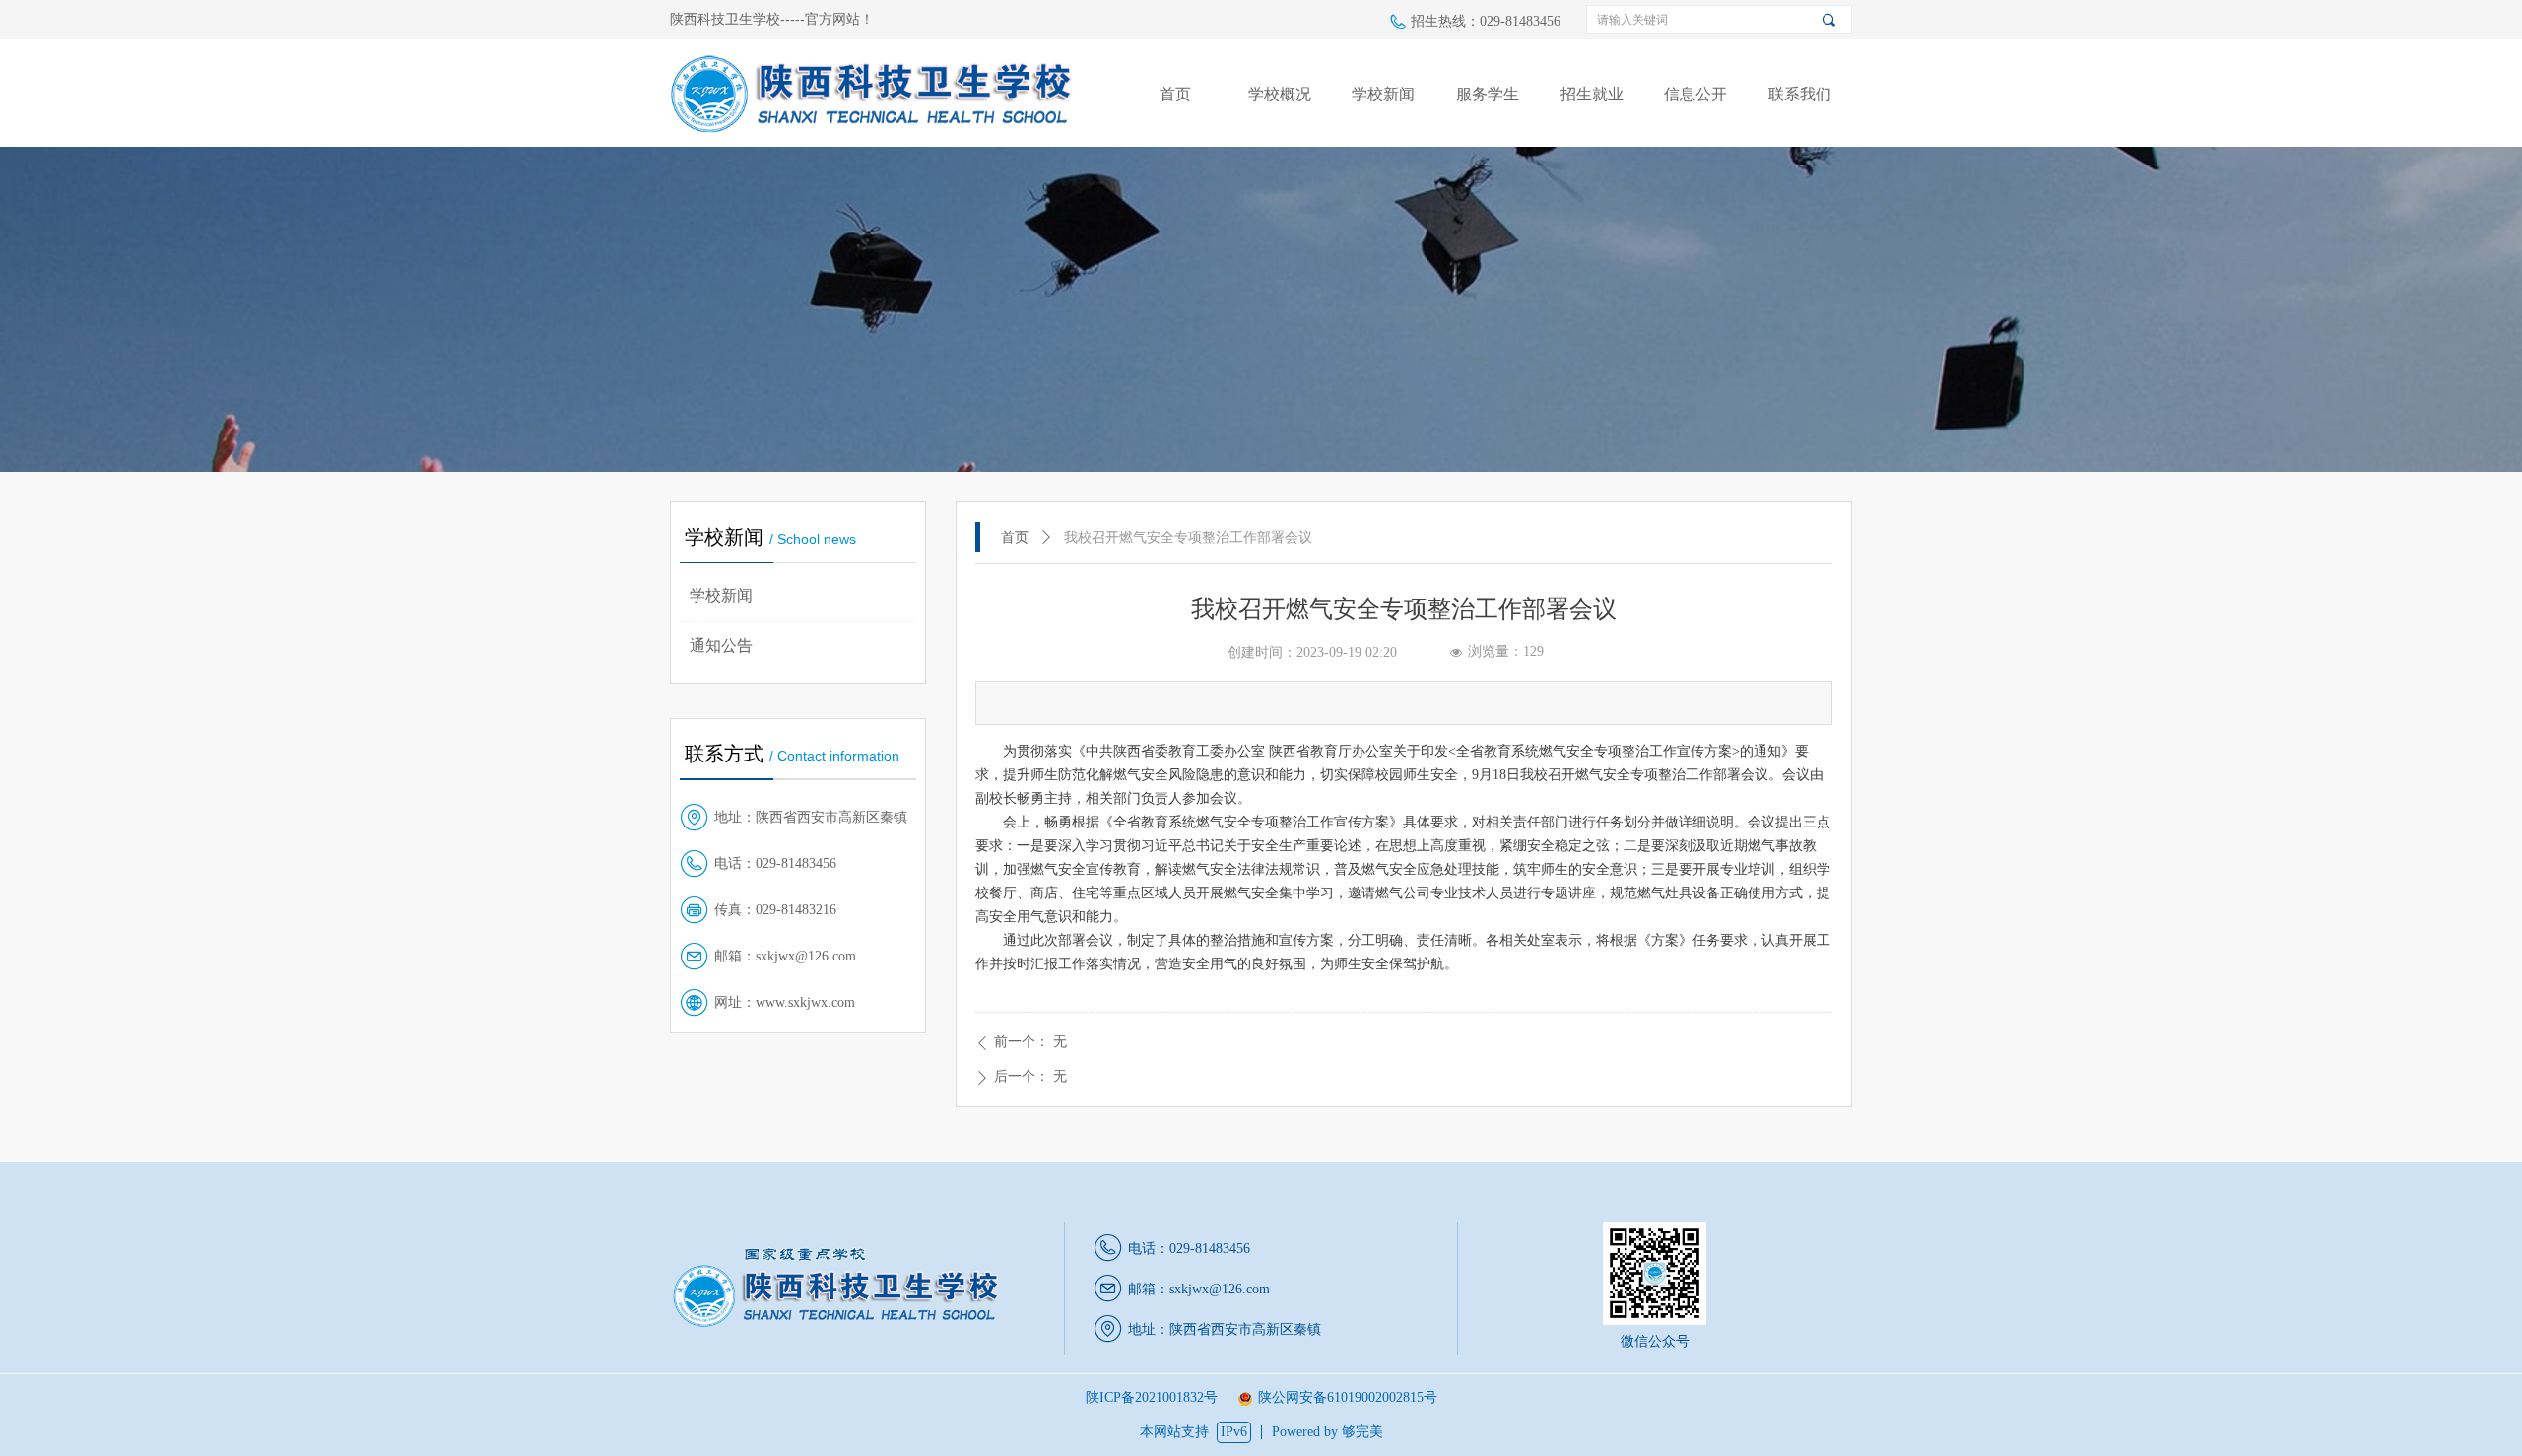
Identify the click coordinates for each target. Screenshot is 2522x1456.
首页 (1015, 537)
